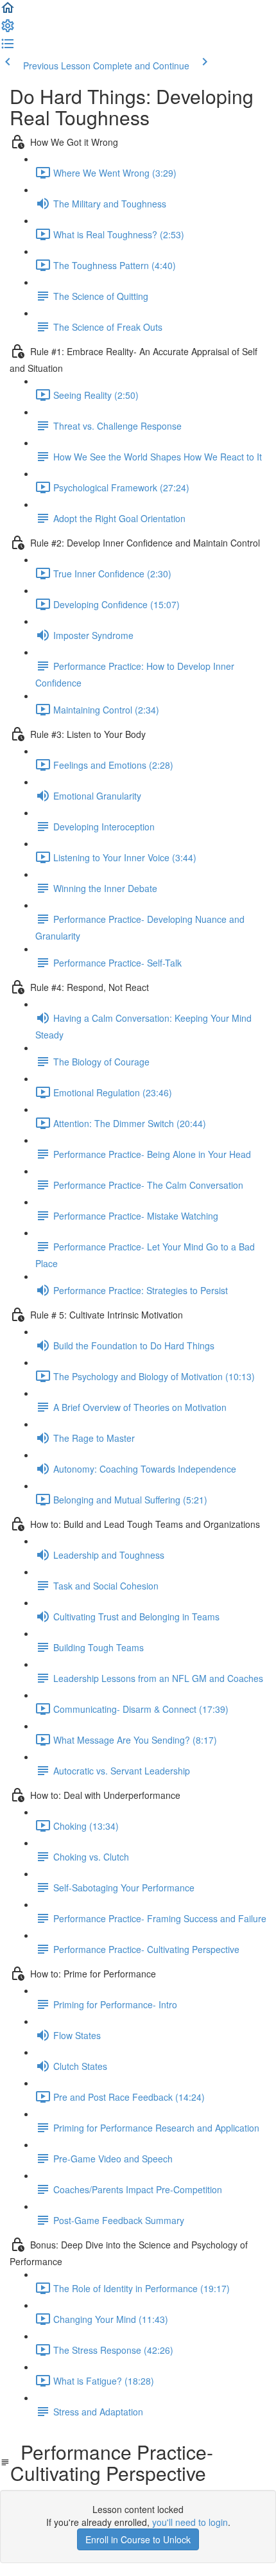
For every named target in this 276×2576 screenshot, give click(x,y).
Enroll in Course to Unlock (138, 2539)
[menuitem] (8, 30)
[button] (8, 12)
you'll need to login (190, 2522)
